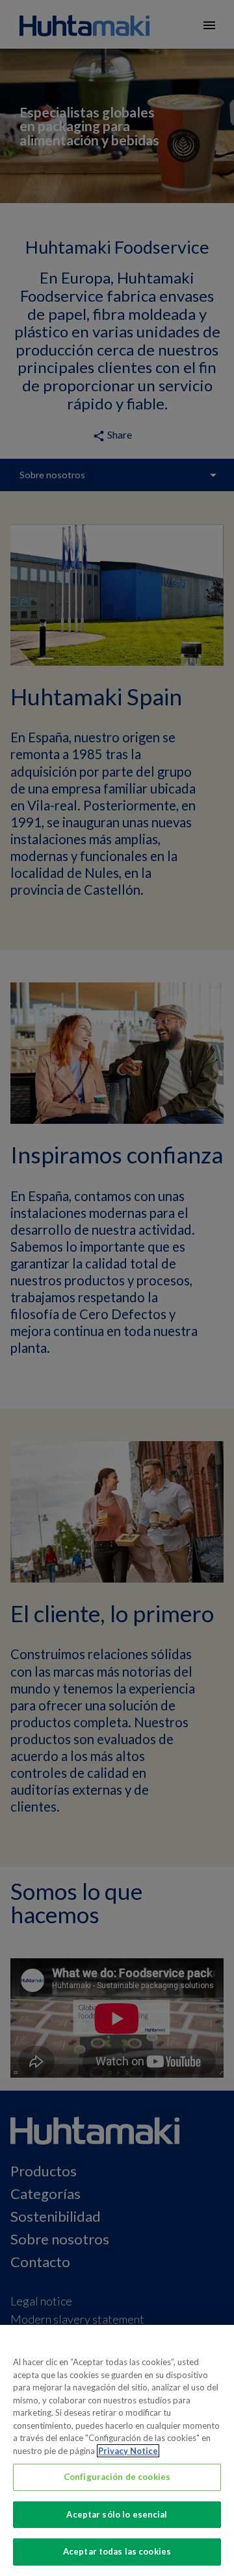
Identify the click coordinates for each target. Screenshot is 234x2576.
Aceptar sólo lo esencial (117, 2514)
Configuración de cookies (117, 2477)
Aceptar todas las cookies (117, 2551)
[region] (117, 2450)
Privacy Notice (128, 2451)
